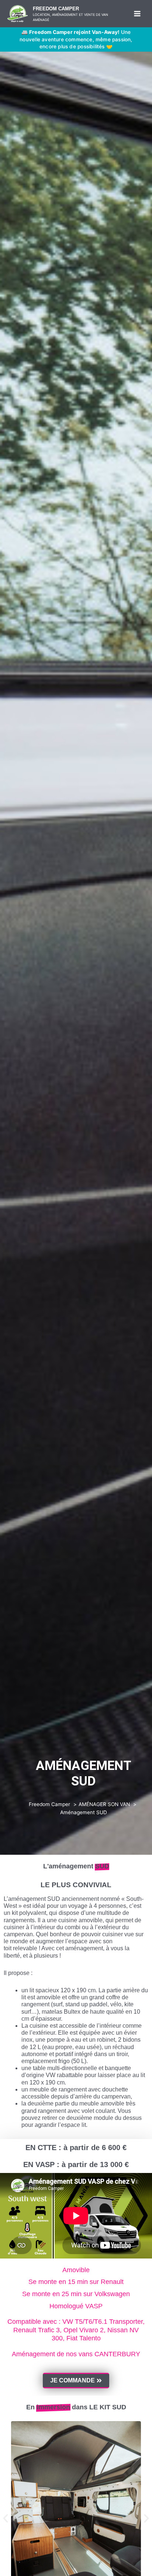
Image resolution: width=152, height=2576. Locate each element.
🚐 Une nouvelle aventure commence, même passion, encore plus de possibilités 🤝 (76, 39)
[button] (6, 2518)
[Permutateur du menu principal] (137, 14)
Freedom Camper (56, 9)
